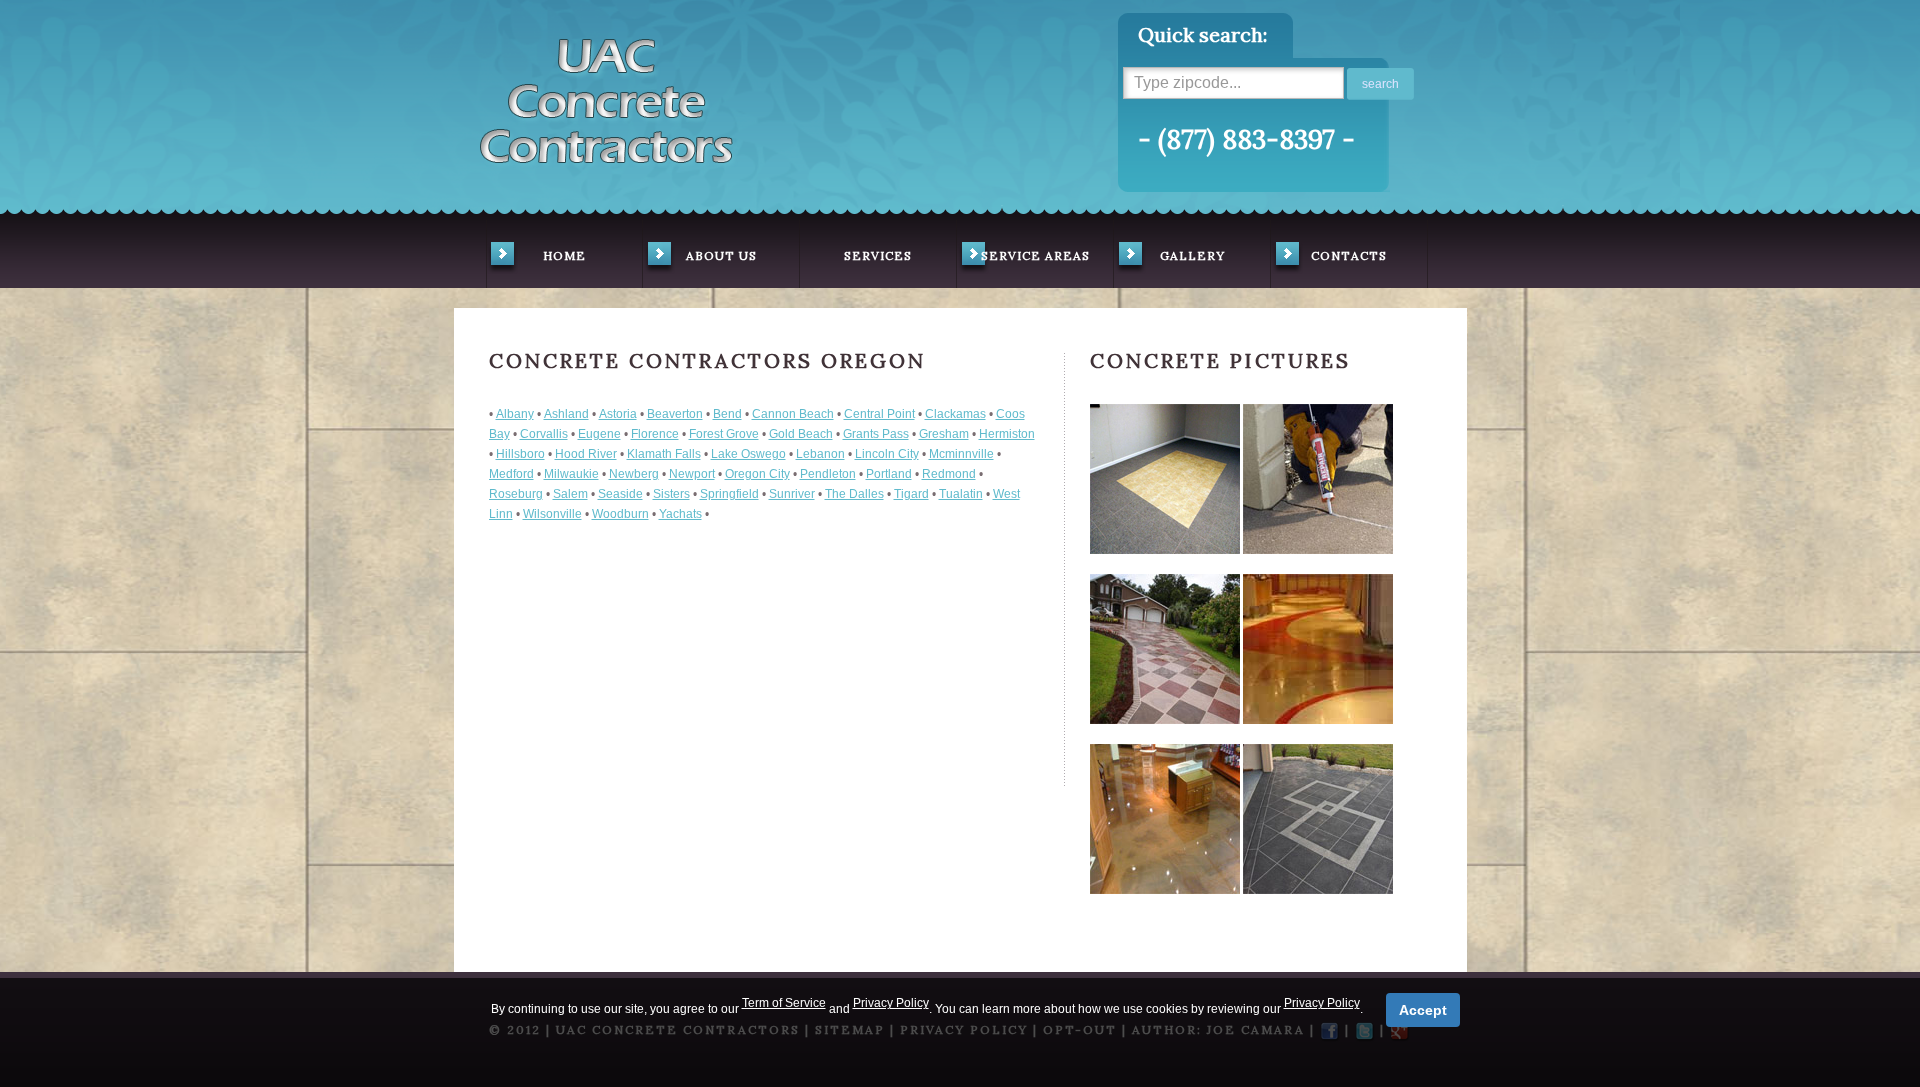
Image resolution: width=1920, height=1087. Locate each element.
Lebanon (820, 454)
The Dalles (854, 494)
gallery (1192, 255)
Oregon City (757, 474)
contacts (1349, 255)
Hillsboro (520, 454)
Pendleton (828, 474)
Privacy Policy (891, 1003)
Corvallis (544, 434)
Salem (570, 494)
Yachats (680, 514)
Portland (889, 474)
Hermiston (1007, 434)
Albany (515, 414)
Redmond (949, 474)
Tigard (911, 494)
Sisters (671, 494)
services (878, 255)
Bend (727, 414)
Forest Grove (724, 434)
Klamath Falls (664, 454)
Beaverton (675, 414)
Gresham (944, 434)
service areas (1035, 255)
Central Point (879, 414)
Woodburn (620, 514)
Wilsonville (552, 514)
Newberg (634, 474)
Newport (692, 474)
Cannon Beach (793, 414)
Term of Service (784, 1003)
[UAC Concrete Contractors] (606, 95)
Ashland (566, 414)
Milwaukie (571, 474)
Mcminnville (961, 454)
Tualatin (961, 494)
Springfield (729, 494)
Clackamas (955, 414)
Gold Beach (801, 434)
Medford (511, 474)
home (564, 255)
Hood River (586, 454)
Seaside (620, 494)
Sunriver (792, 494)
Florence (655, 434)
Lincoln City (887, 454)
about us (721, 255)
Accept (1423, 1010)
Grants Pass (876, 434)
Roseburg (516, 494)
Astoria (618, 414)
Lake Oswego (748, 454)
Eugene (599, 434)
